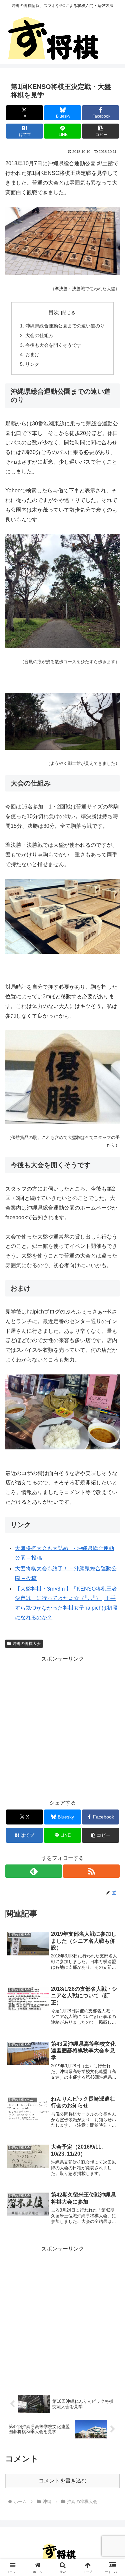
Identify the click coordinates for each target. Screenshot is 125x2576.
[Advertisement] (62, 1726)
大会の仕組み (39, 335)
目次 (54, 312)
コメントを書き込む (63, 2481)
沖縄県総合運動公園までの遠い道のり (65, 326)
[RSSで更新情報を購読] (91, 1871)
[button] (100, 131)
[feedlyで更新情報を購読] (34, 1871)
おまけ (32, 354)
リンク (32, 364)
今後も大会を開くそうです (53, 345)
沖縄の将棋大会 (27, 1644)
